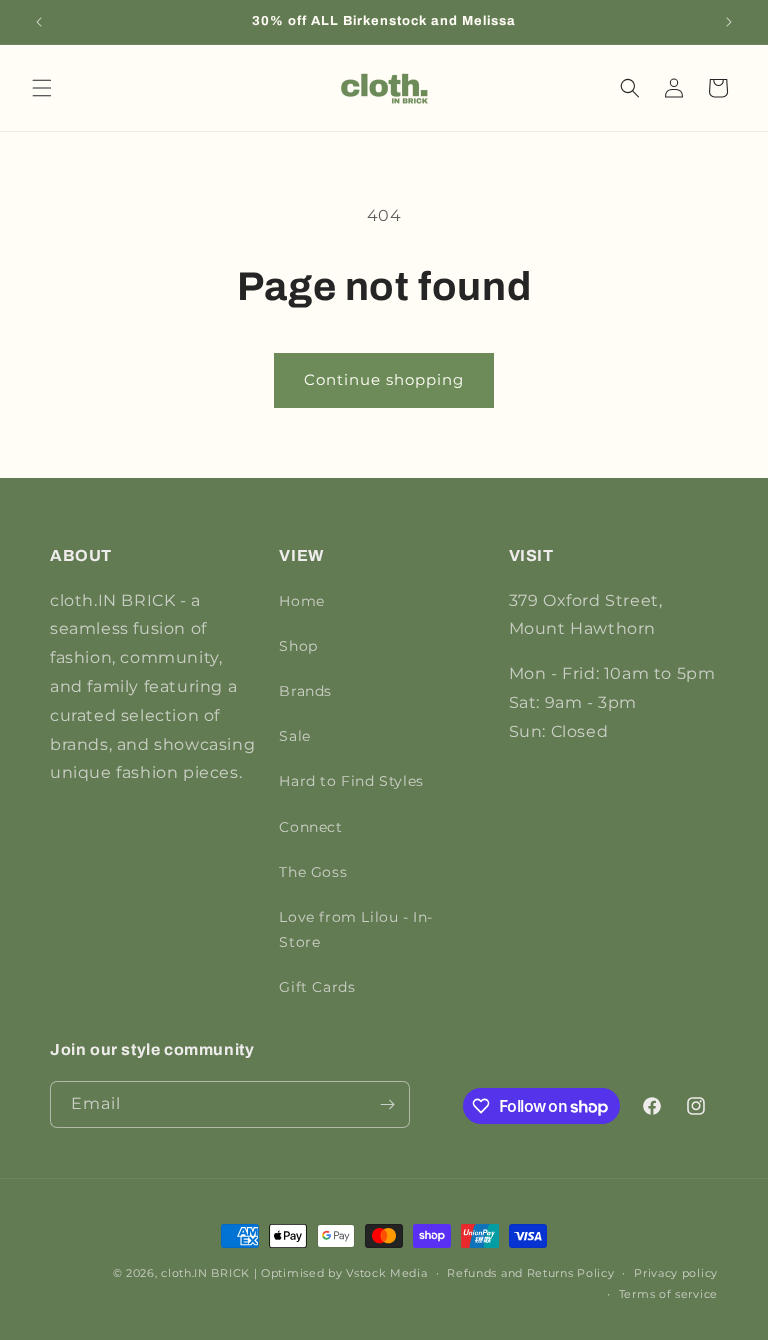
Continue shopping (384, 379)
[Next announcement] (729, 22)
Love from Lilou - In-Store (356, 929)
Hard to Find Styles (351, 781)
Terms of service (668, 1294)
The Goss (313, 872)
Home (301, 601)
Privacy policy (676, 1273)
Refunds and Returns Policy (530, 1273)
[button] (42, 88)
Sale (294, 736)
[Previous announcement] (39, 22)
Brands (305, 691)
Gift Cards (317, 987)
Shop (298, 646)
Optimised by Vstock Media (344, 1273)
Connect (310, 827)
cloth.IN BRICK (205, 1273)
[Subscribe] (387, 1104)
